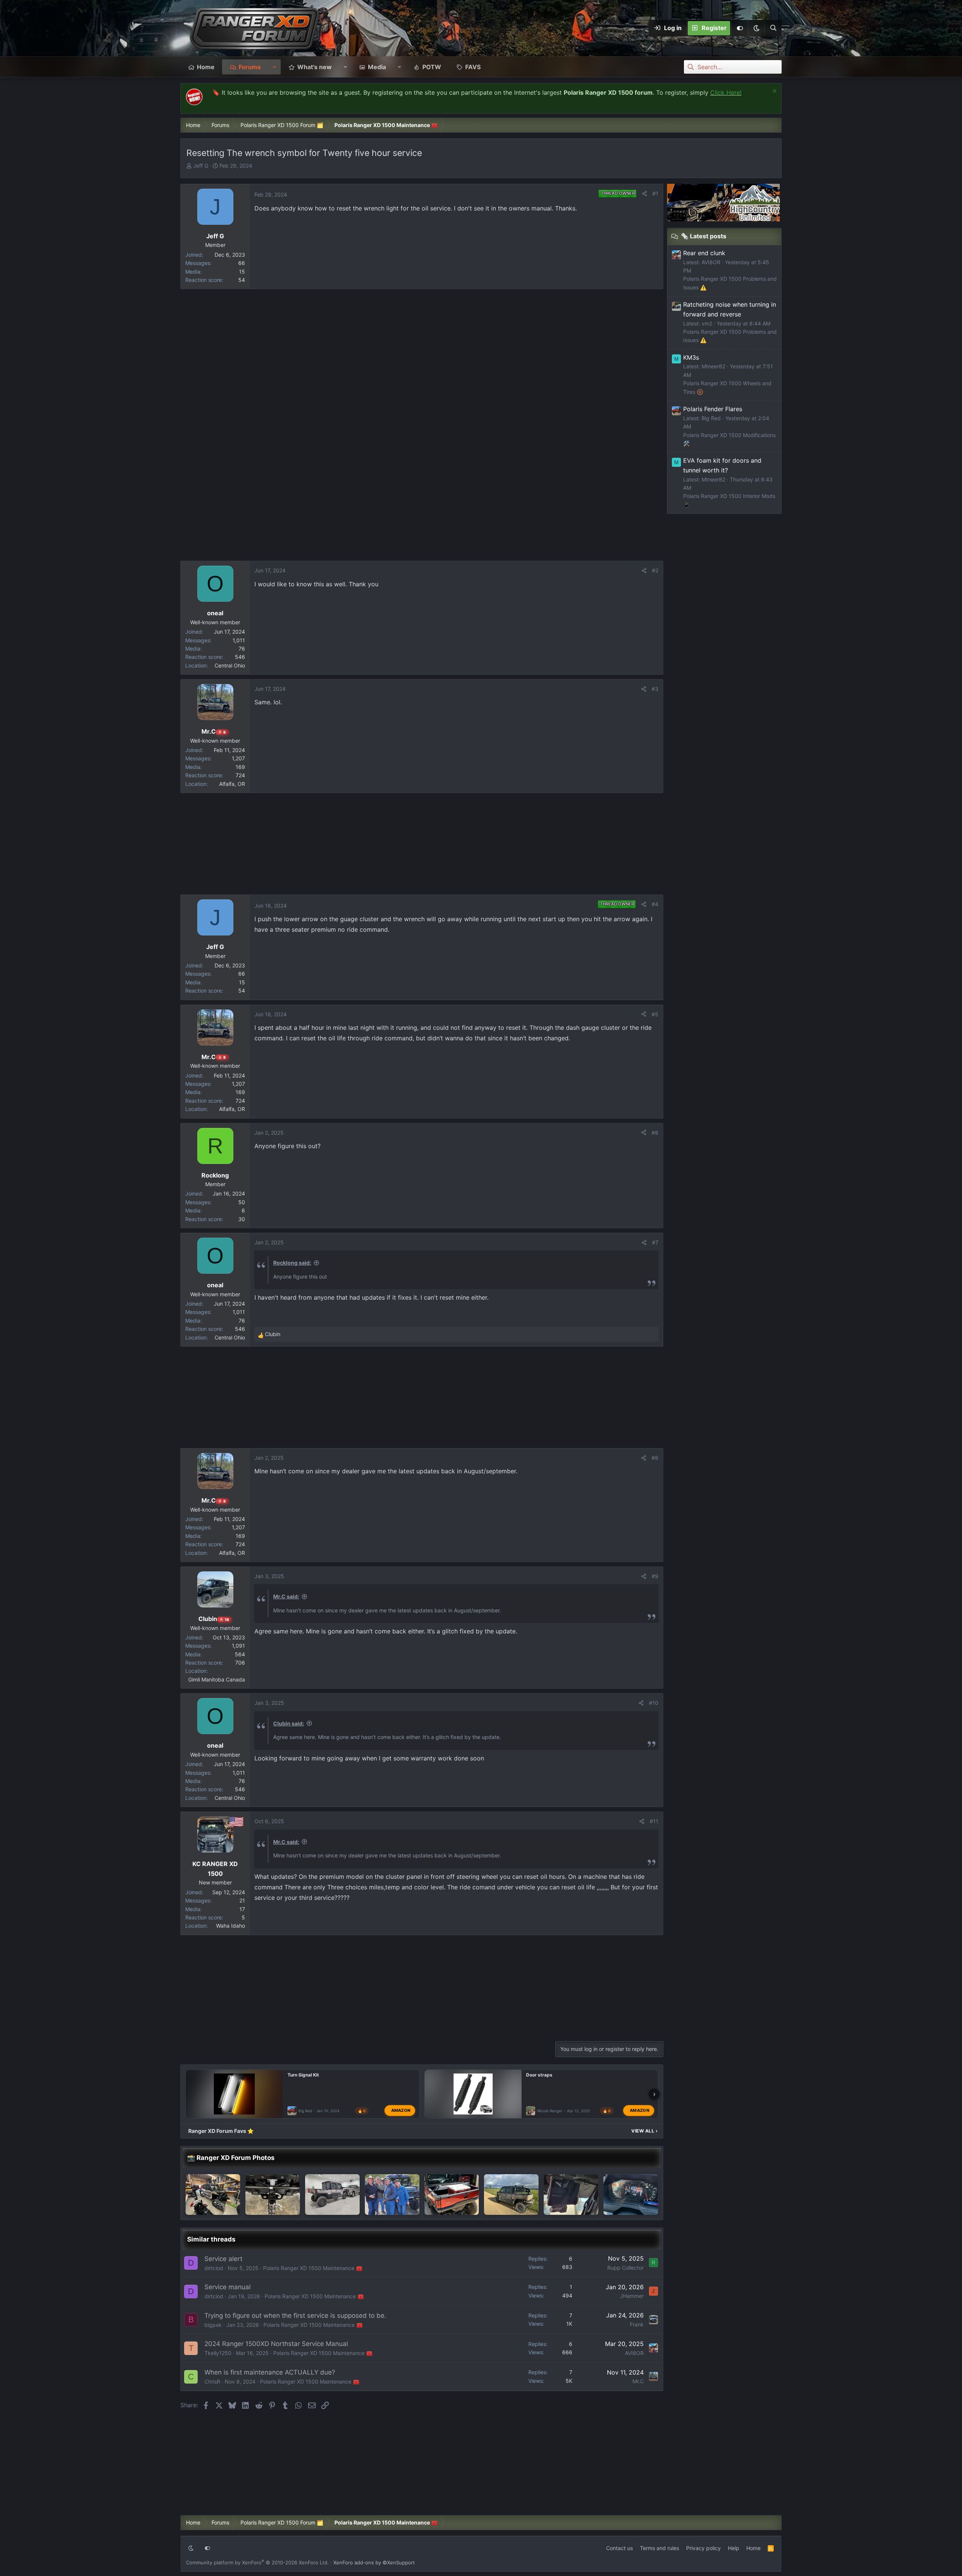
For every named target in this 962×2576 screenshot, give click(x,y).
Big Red (305, 2111)
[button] (756, 28)
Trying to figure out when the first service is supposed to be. (295, 2316)
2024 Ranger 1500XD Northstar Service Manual (276, 2344)
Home (206, 67)
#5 (655, 1014)
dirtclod (214, 2268)
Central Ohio (230, 665)
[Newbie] (332, 2195)
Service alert (223, 2259)
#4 (655, 904)
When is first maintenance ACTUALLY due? (270, 2372)
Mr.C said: (286, 1596)
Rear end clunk (704, 253)
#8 (655, 1458)
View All (644, 2131)
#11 (654, 1821)
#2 (655, 570)
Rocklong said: (292, 1263)
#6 (655, 1133)
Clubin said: (289, 1723)
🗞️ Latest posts (704, 236)
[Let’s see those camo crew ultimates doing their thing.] (511, 2195)
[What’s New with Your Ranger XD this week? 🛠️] (273, 2195)
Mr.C (638, 2381)
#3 (655, 689)
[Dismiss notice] (774, 92)
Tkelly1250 (218, 2353)
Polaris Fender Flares (713, 409)
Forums (250, 67)
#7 (655, 1242)
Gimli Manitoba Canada (217, 1679)
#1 (655, 193)
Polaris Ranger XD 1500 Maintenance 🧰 (313, 2268)
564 (240, 1654)
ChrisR (212, 2382)
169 (240, 767)
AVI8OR (634, 2353)
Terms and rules (659, 2548)
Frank (637, 2324)
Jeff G (201, 166)
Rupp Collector (625, 2268)
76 (242, 649)
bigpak (213, 2325)
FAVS (473, 67)
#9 (655, 1576)
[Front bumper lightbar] (571, 2195)
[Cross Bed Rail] (452, 2195)
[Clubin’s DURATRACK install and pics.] (213, 2195)
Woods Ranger (550, 2111)
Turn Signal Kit (303, 2075)
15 (242, 272)
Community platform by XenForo (257, 2562)
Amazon (401, 2110)
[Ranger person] (392, 2195)
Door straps (539, 2075)
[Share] (644, 194)
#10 (654, 1703)
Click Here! (726, 92)
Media (377, 67)
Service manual (228, 2287)
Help (734, 2548)
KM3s (691, 357)
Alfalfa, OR (232, 784)
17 (242, 1909)
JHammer (632, 2296)
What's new (315, 67)
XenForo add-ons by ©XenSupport (374, 2562)
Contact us (619, 2548)
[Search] (773, 28)
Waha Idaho (231, 1926)
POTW (432, 67)
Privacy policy (703, 2548)
